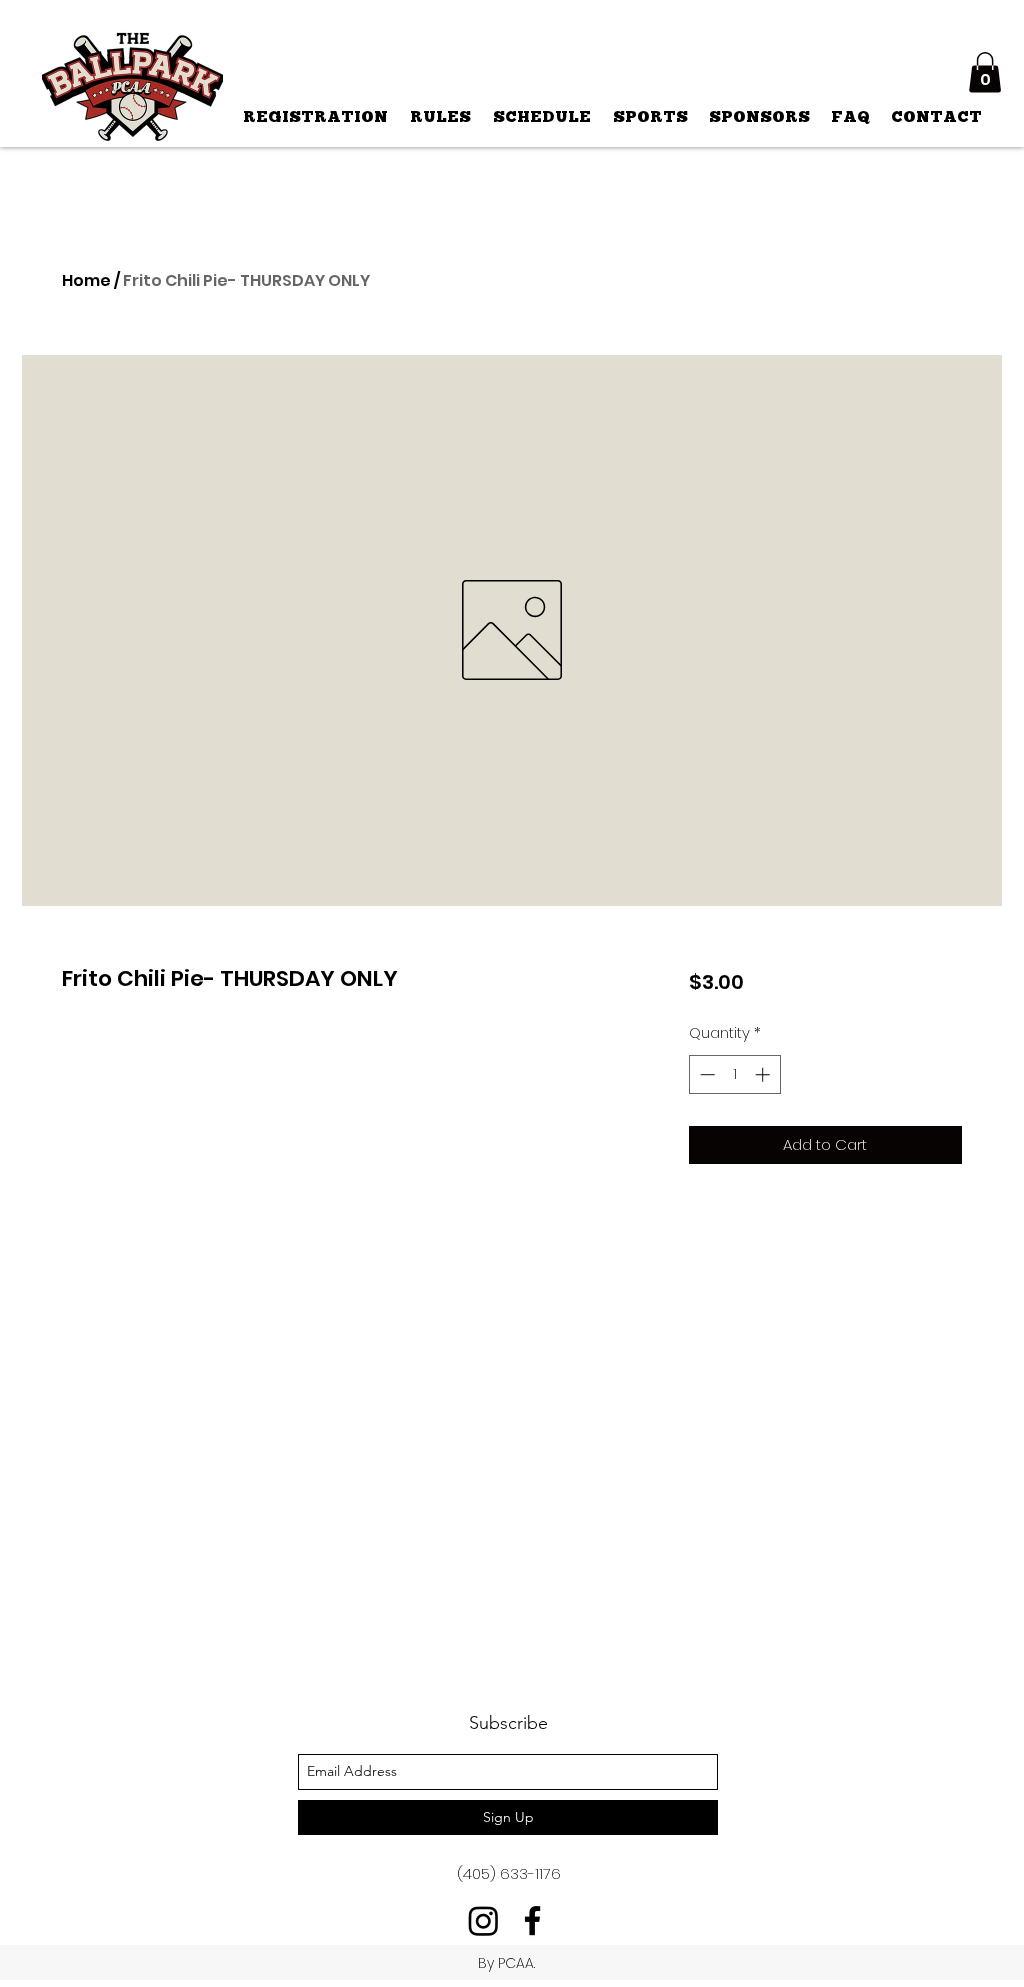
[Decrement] (705, 1074)
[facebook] (532, 1920)
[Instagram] (483, 1920)
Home (86, 280)
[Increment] (764, 1074)
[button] (985, 72)
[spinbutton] (734, 1074)
